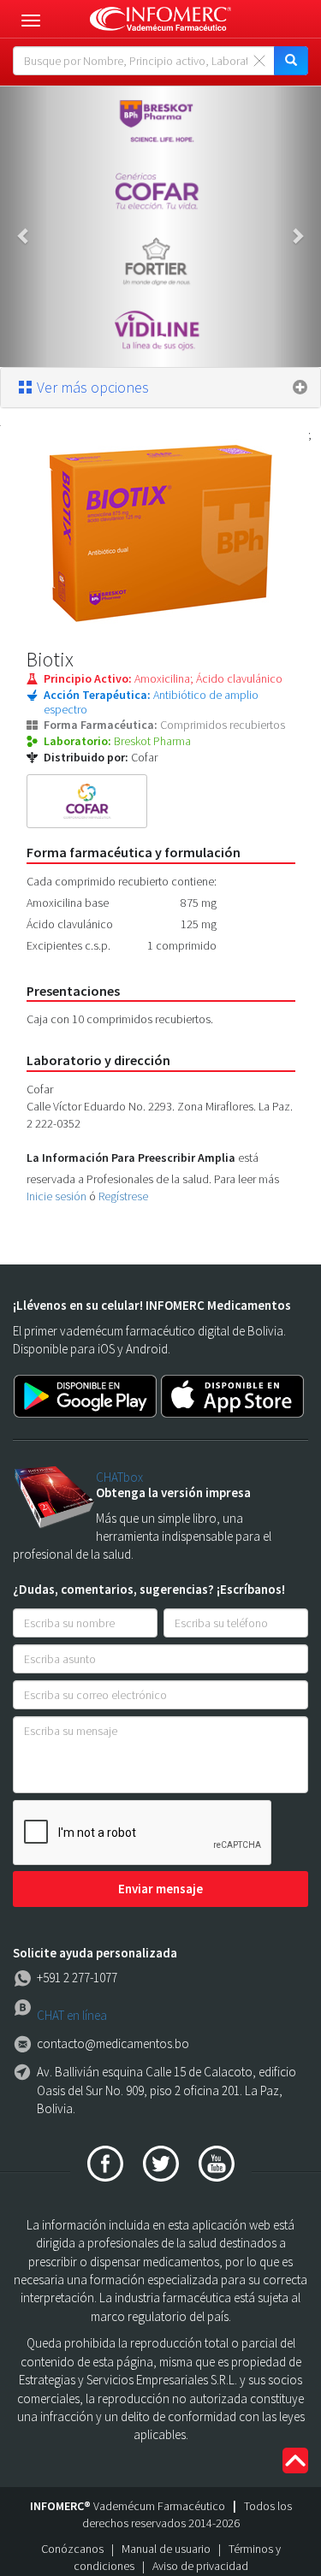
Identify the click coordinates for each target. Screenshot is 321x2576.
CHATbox (119, 1477)
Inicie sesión (56, 1196)
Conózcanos (72, 2549)
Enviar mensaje (160, 1889)
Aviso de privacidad (200, 2566)
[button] (24, 227)
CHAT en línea (72, 2015)
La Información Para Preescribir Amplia (131, 1158)
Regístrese (123, 1196)
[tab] (160, 388)
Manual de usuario (166, 2549)
